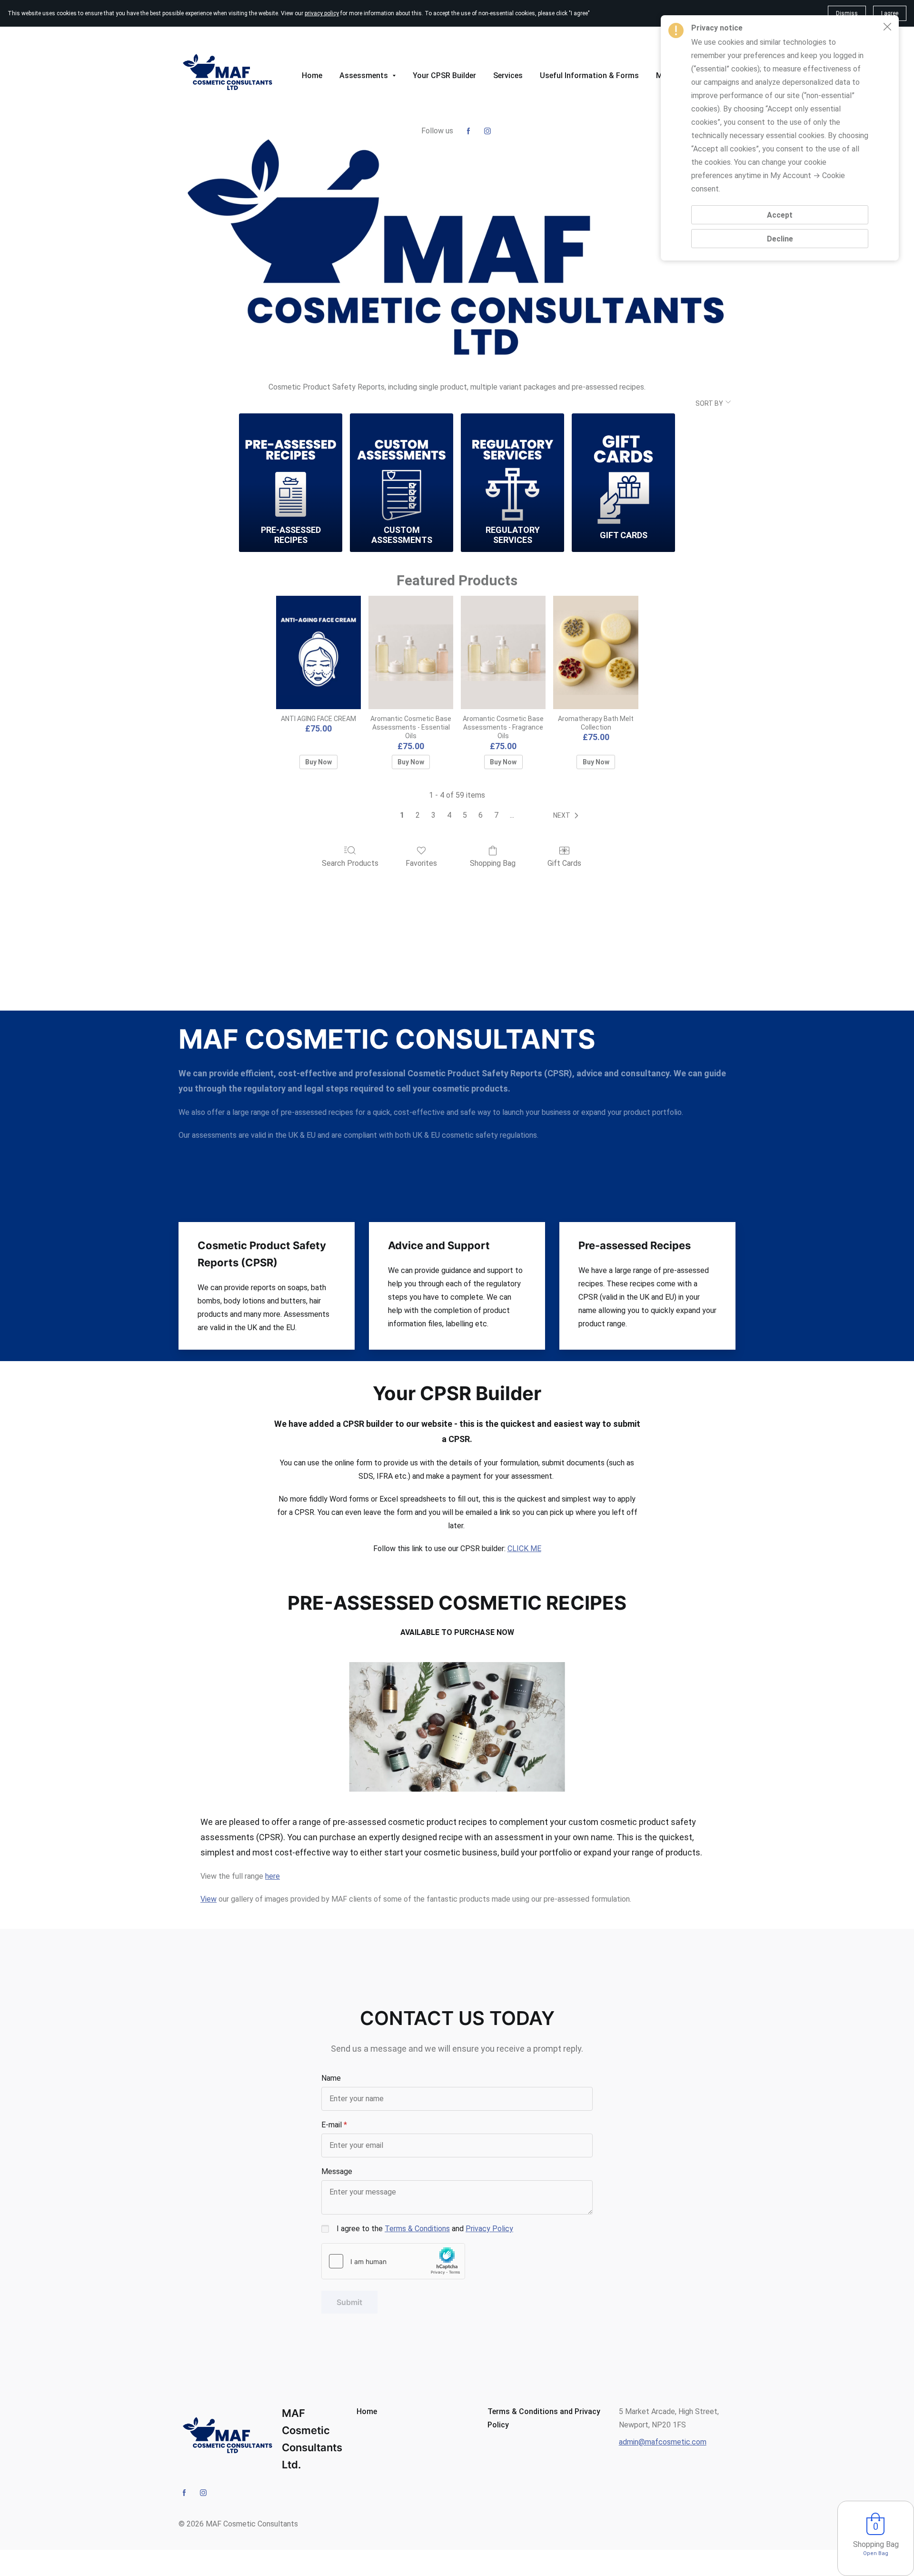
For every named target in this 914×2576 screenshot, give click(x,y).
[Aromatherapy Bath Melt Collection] (596, 652)
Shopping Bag (493, 863)
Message (337, 2171)
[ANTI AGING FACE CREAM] (318, 652)
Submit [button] (349, 2302)
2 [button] (418, 815)
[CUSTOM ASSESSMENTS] (402, 467)
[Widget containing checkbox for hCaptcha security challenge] (393, 2261)
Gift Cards (564, 863)
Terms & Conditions (417, 2229)
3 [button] (433, 815)
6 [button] (481, 815)
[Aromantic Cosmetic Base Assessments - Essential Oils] (411, 652)
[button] (568, 816)
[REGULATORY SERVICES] (512, 467)
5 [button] (465, 815)
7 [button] (496, 815)
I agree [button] (890, 13)
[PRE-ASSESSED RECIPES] (291, 467)
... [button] (512, 815)
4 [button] (449, 815)
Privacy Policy (489, 2229)
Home (367, 2411)
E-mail (332, 2125)
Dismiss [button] (847, 13)
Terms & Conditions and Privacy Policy (544, 2418)
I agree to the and (425, 2229)
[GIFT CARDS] (623, 467)
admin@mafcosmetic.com (663, 2442)
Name (331, 2078)
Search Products (350, 863)
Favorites (421, 863)
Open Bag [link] (876, 2553)
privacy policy (322, 13)
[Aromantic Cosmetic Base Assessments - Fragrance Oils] (503, 652)
